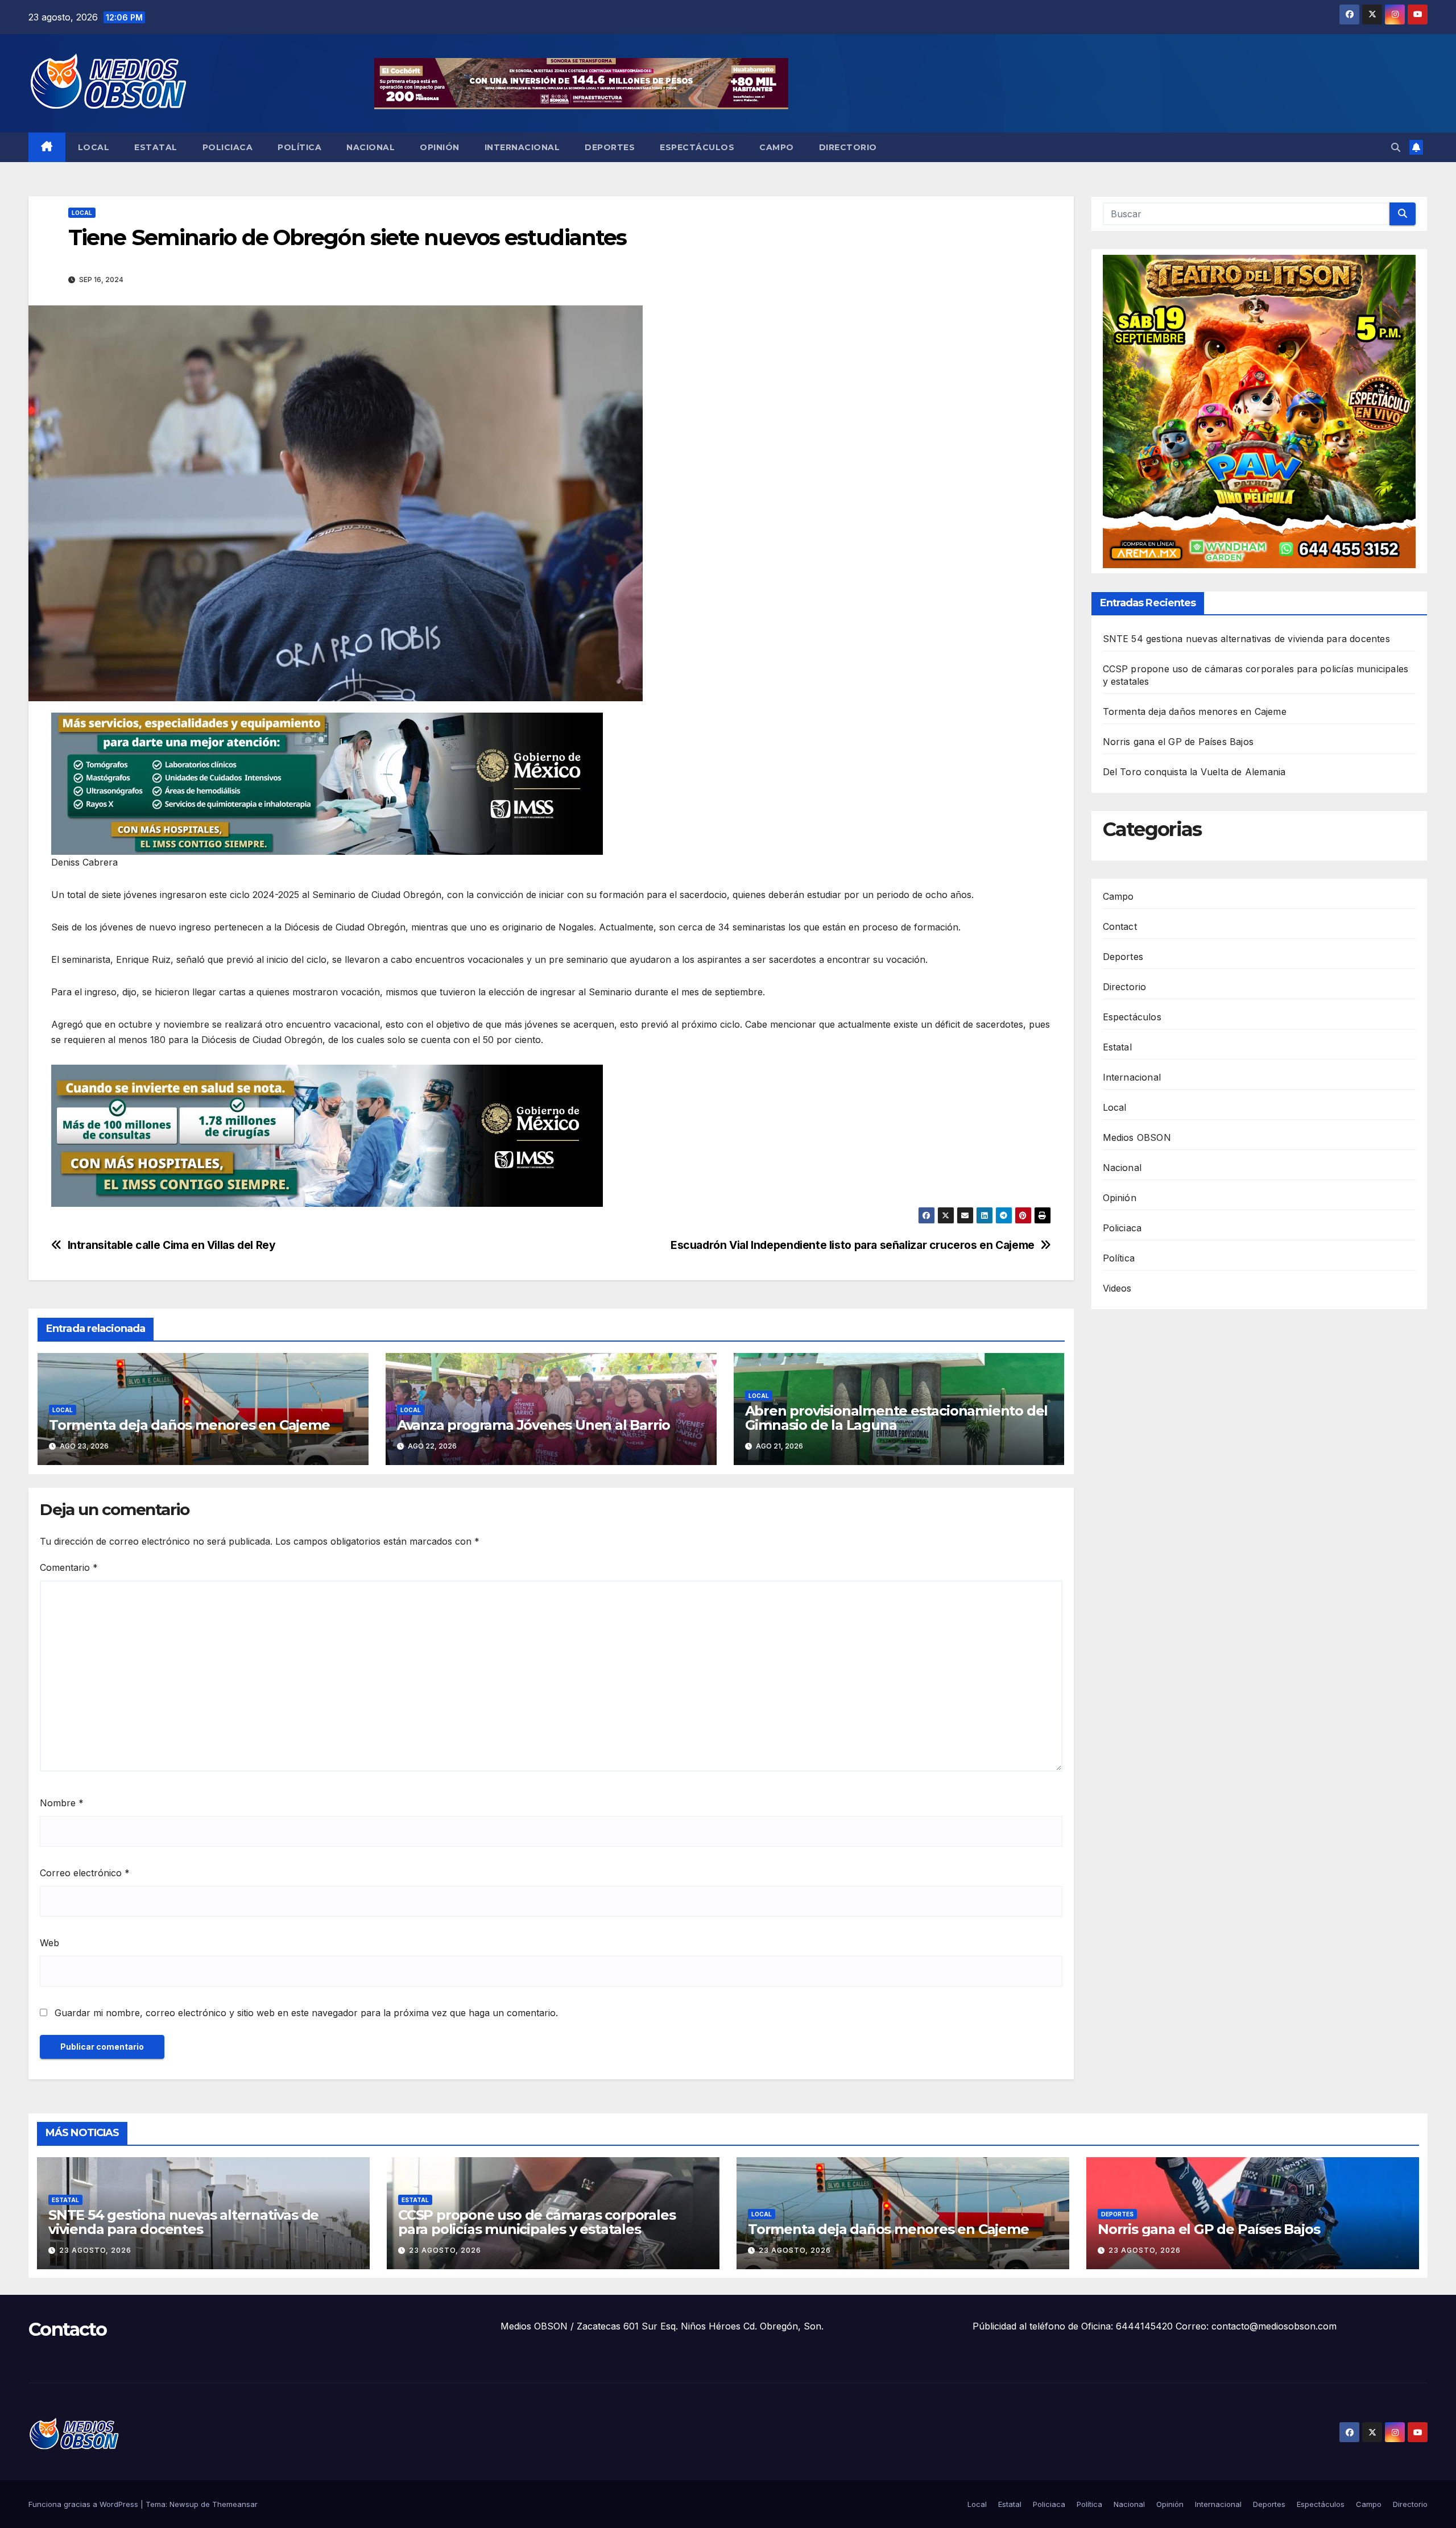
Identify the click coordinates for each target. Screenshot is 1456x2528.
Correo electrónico (85, 1873)
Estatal (156, 147)
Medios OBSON (1137, 1137)
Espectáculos (697, 147)
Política (299, 147)
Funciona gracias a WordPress (84, 2504)
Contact (1120, 926)
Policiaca (228, 147)
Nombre (62, 1803)
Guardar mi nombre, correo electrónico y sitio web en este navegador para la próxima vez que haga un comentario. (306, 2013)
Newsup (184, 2504)
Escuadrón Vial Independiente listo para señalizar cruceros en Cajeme (853, 1245)
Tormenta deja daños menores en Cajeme (189, 1425)
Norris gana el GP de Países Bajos (1178, 742)
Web (49, 1943)
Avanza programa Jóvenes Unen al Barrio (533, 1425)
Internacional (522, 147)
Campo (777, 147)
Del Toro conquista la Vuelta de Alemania (1194, 772)
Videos (1117, 1288)
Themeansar (235, 2504)
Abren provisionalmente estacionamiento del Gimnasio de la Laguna (897, 1418)
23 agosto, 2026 (95, 2250)
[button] (1396, 147)
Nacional (371, 147)
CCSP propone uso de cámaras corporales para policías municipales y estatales (537, 2222)
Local (94, 147)
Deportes (610, 147)
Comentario (69, 1567)
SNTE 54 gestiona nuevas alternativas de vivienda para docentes (1246, 639)
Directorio (848, 147)
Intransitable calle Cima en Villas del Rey (172, 1245)
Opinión (440, 147)
